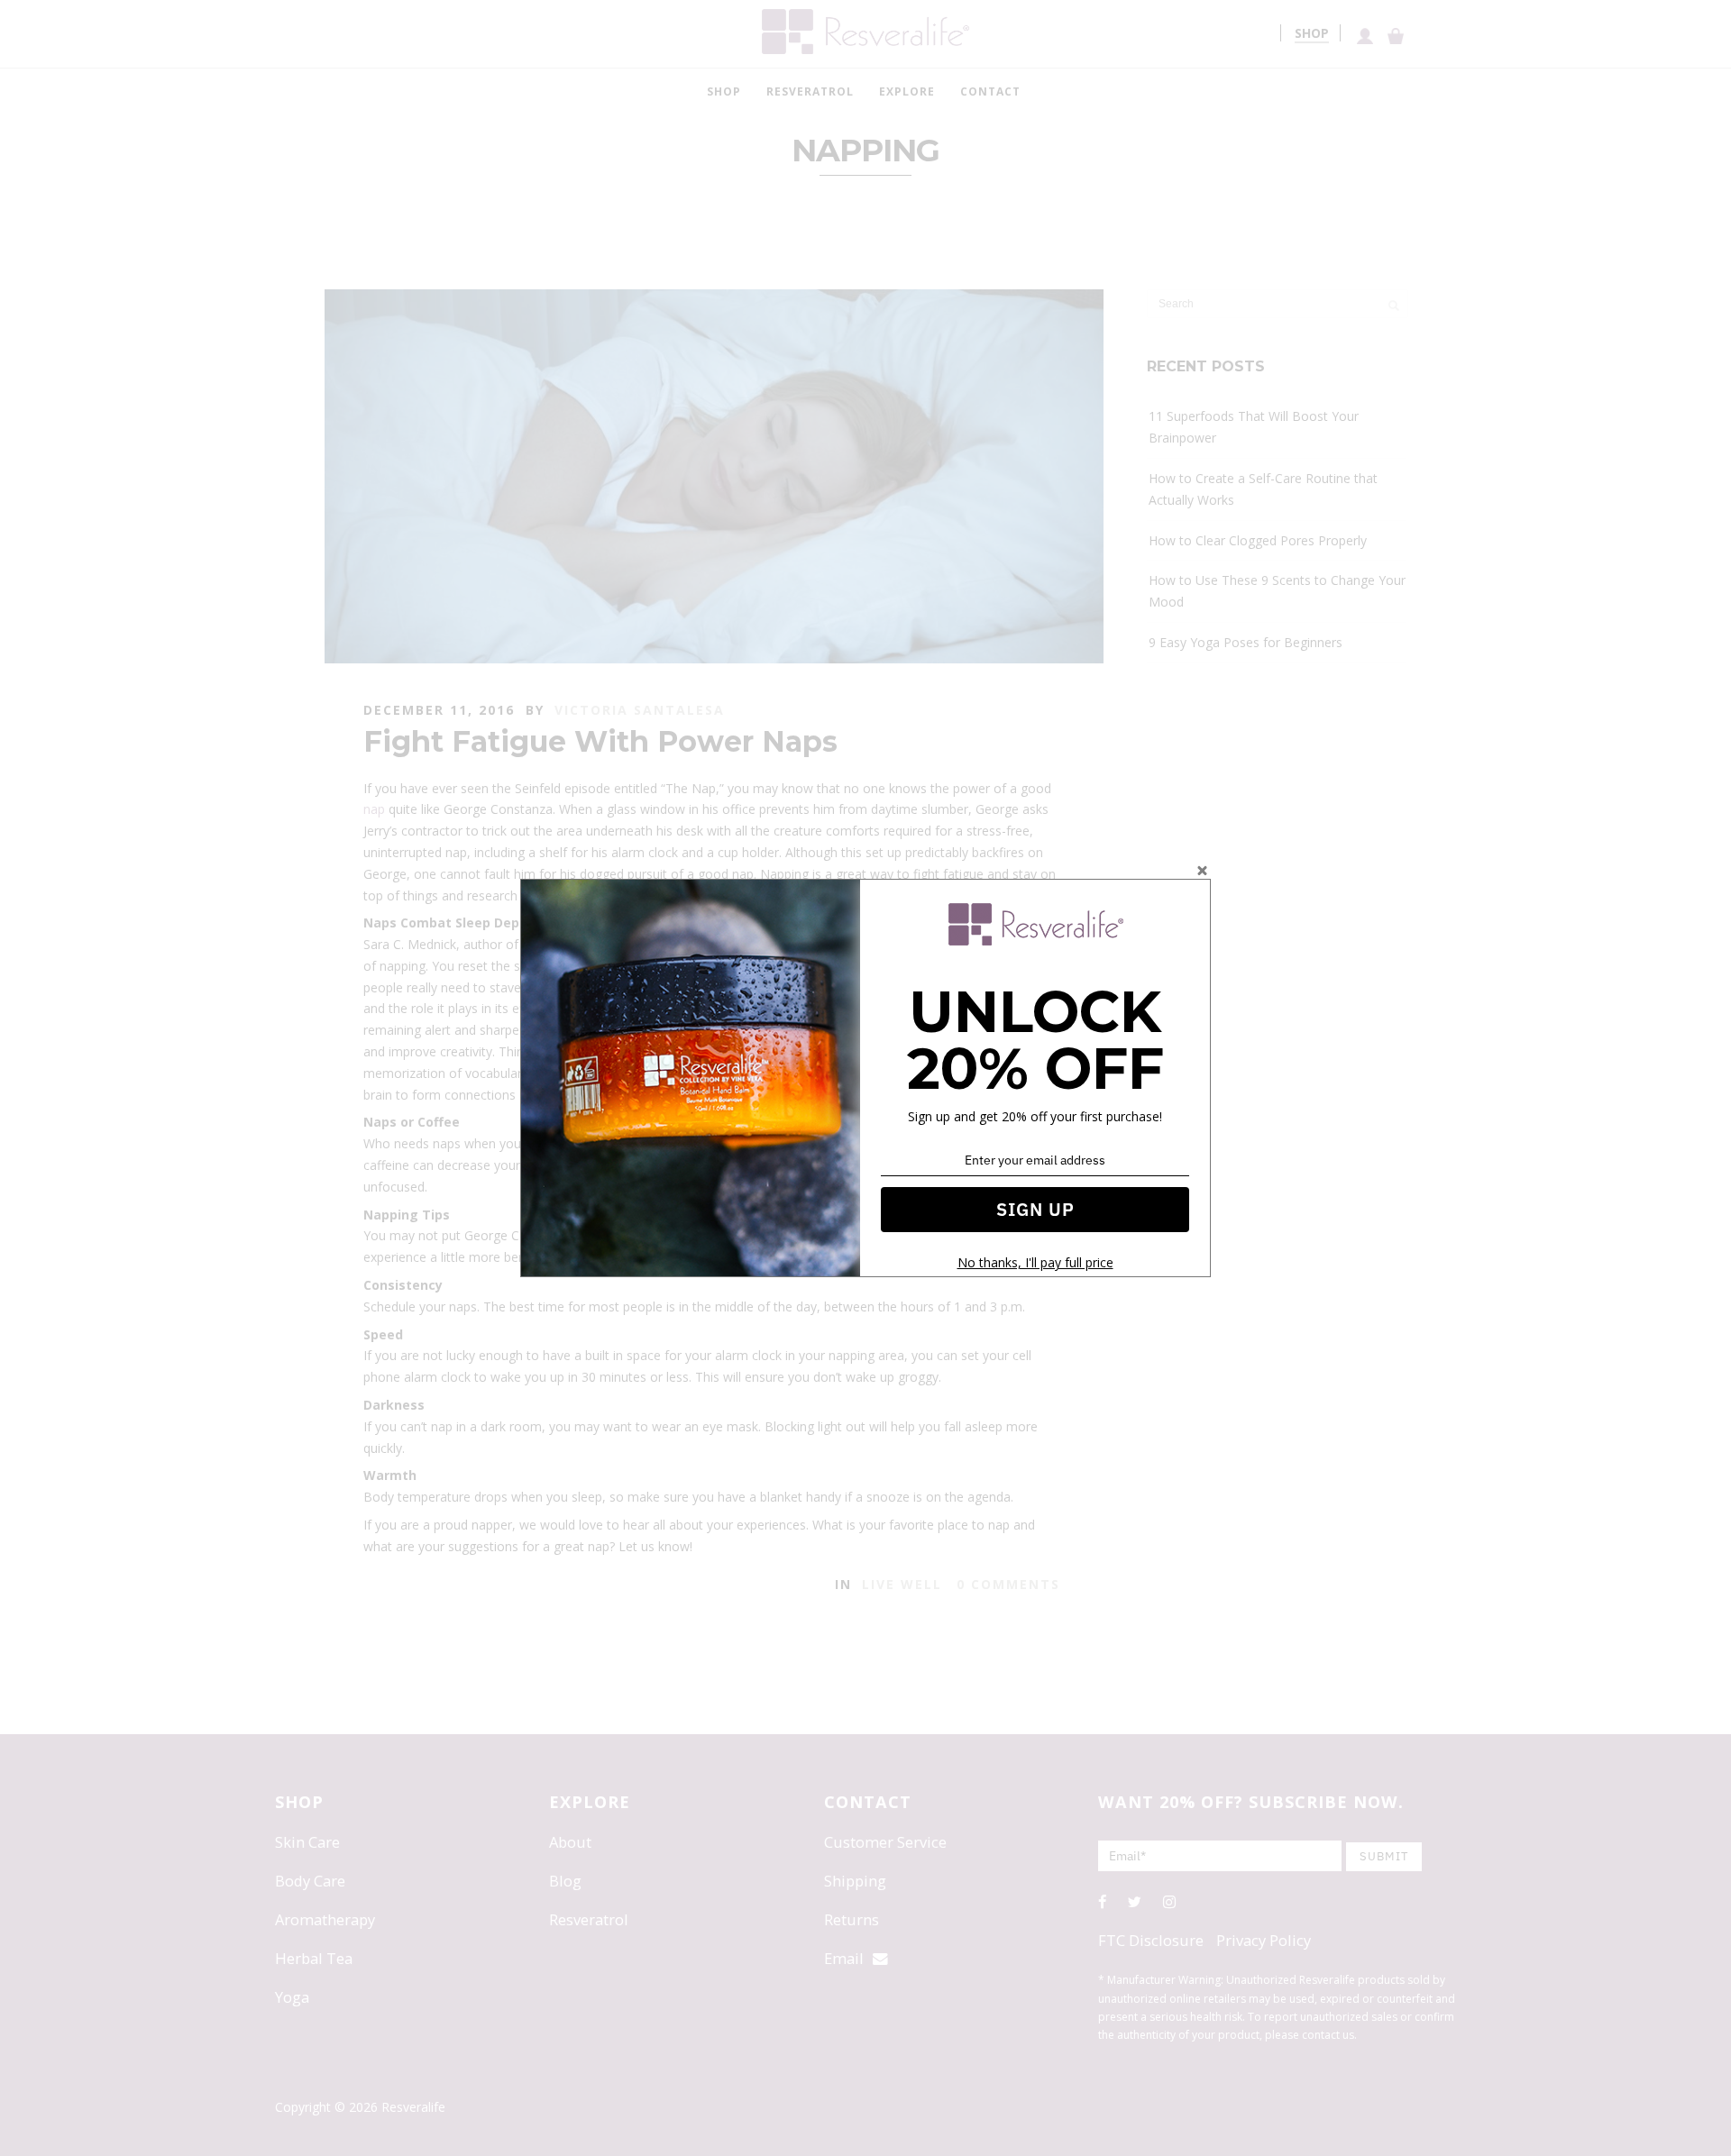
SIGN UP (1035, 1209)
